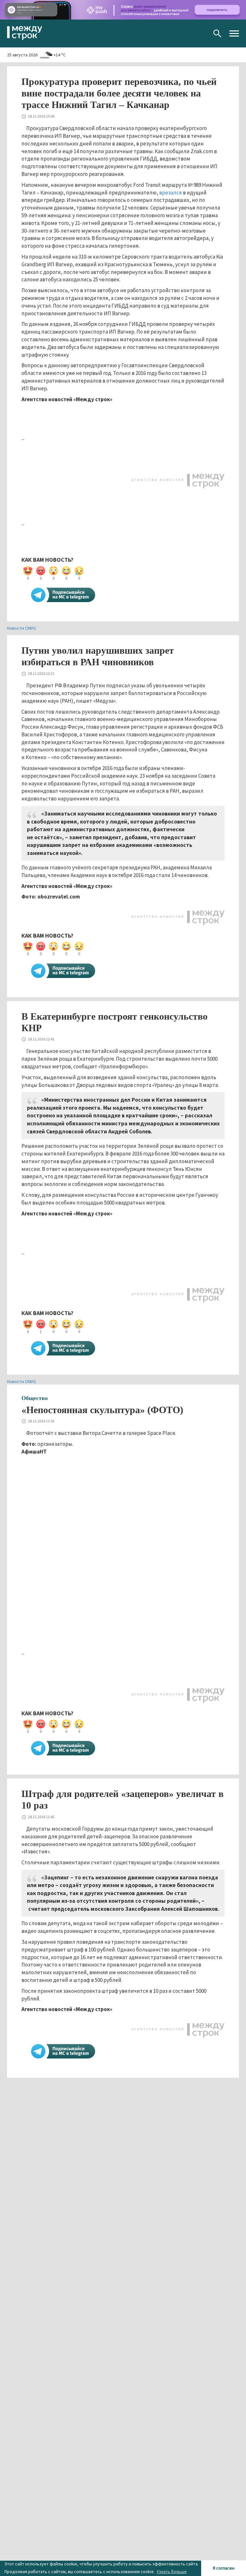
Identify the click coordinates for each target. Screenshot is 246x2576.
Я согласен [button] (224, 2568)
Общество (35, 1398)
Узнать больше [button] (172, 2572)
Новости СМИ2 (21, 628)
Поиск (217, 33)
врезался (171, 193)
